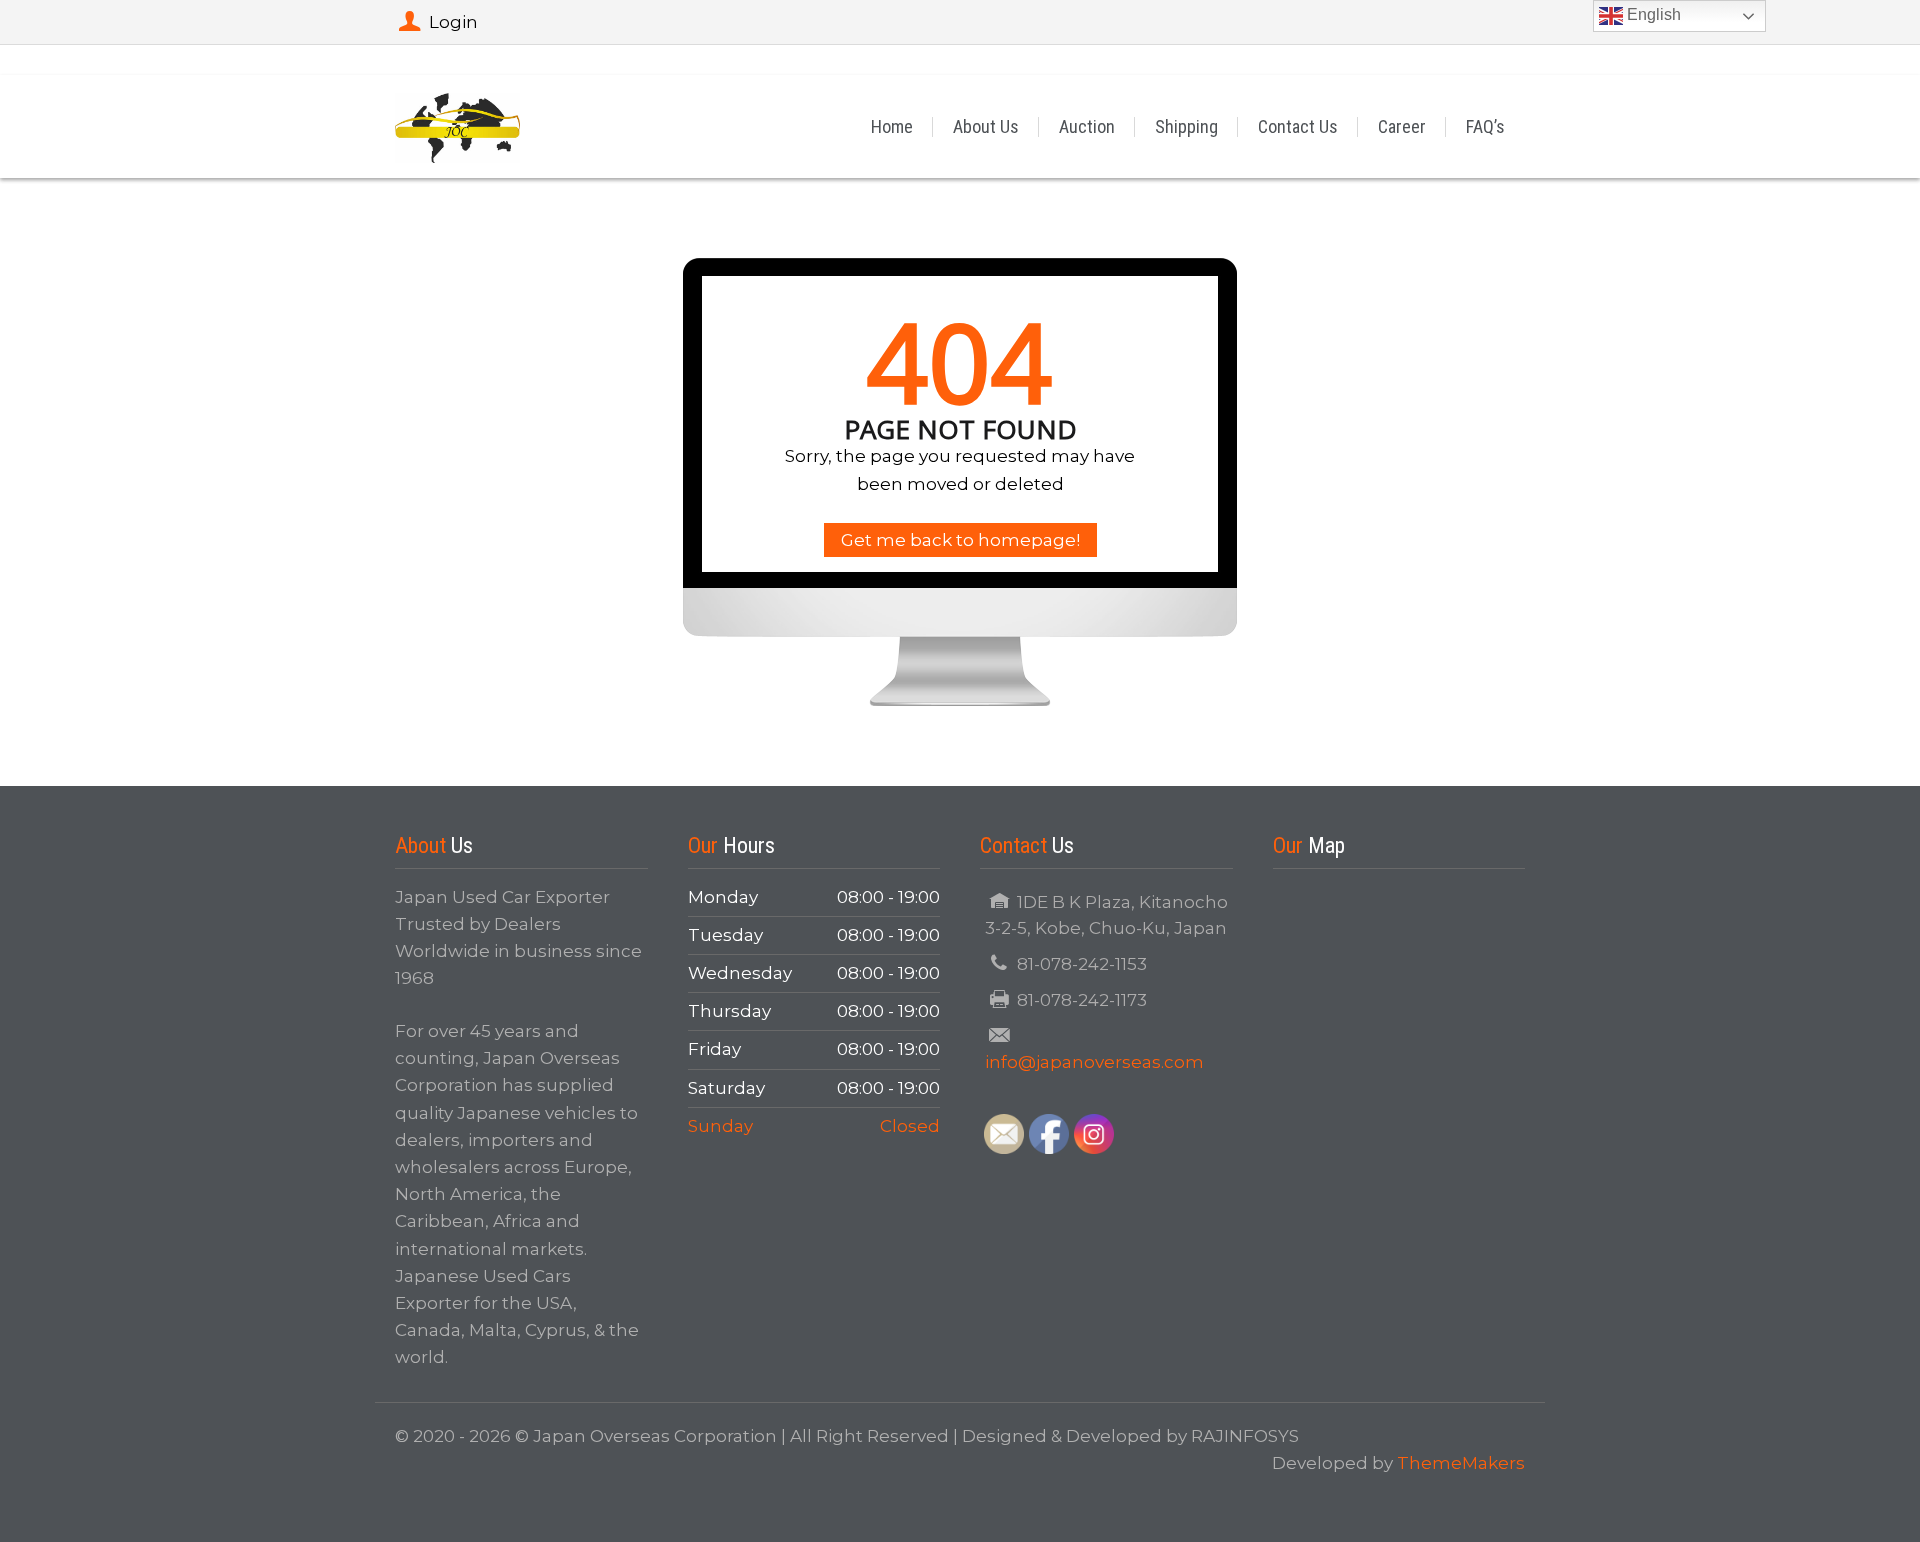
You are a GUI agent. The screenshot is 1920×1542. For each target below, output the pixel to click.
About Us (986, 126)
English (1652, 14)
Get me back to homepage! (960, 540)
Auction (1087, 126)
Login (453, 22)
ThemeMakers (1461, 1463)
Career (1402, 126)
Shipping (1186, 126)
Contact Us (1298, 126)
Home (892, 126)
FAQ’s (1485, 126)
